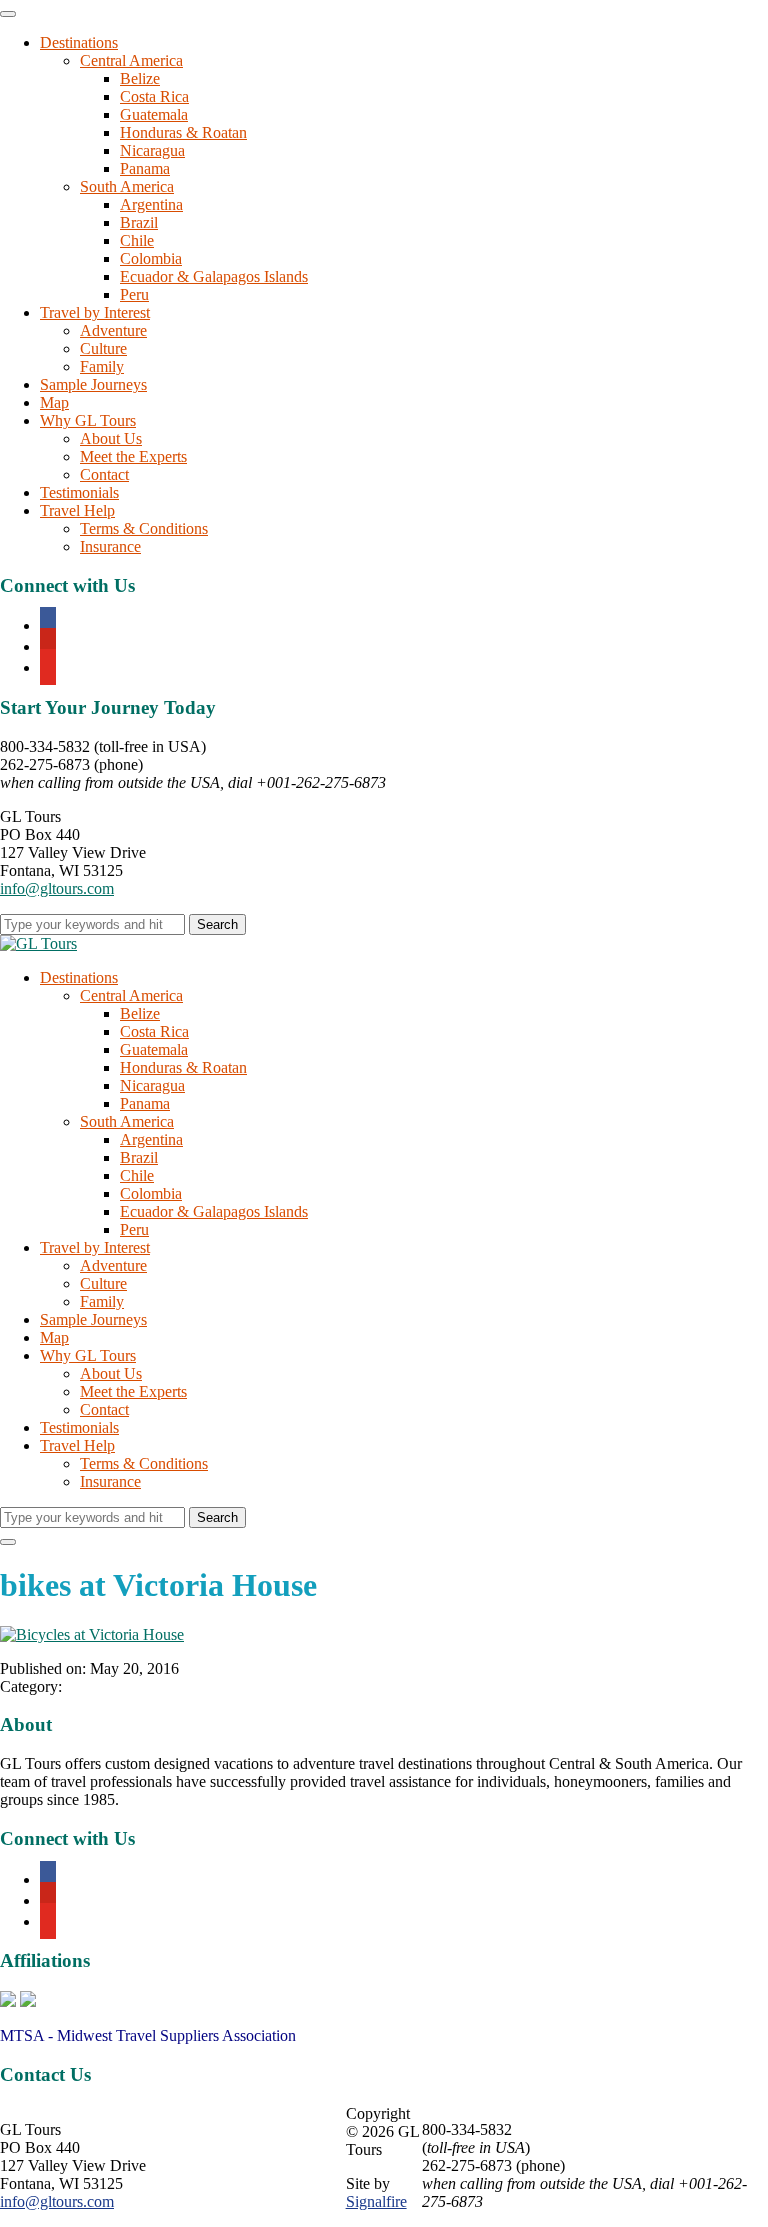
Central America (131, 60)
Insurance (110, 546)
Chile (137, 240)
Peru (134, 294)
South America (127, 186)
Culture (103, 348)
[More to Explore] (38, 943)
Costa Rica (154, 96)
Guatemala (154, 114)
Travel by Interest (95, 312)
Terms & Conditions (144, 528)
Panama (145, 168)
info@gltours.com (57, 888)
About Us (111, 438)
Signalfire (376, 2201)
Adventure (113, 330)
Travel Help (77, 510)
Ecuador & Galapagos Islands (214, 276)
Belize (140, 78)
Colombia (151, 258)
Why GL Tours (88, 420)
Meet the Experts (133, 456)
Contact (104, 474)
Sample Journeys (93, 384)
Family (102, 366)
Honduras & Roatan (183, 132)
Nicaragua (152, 150)
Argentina (151, 204)
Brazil (139, 222)
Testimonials (79, 492)
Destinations (79, 42)
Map (54, 402)
